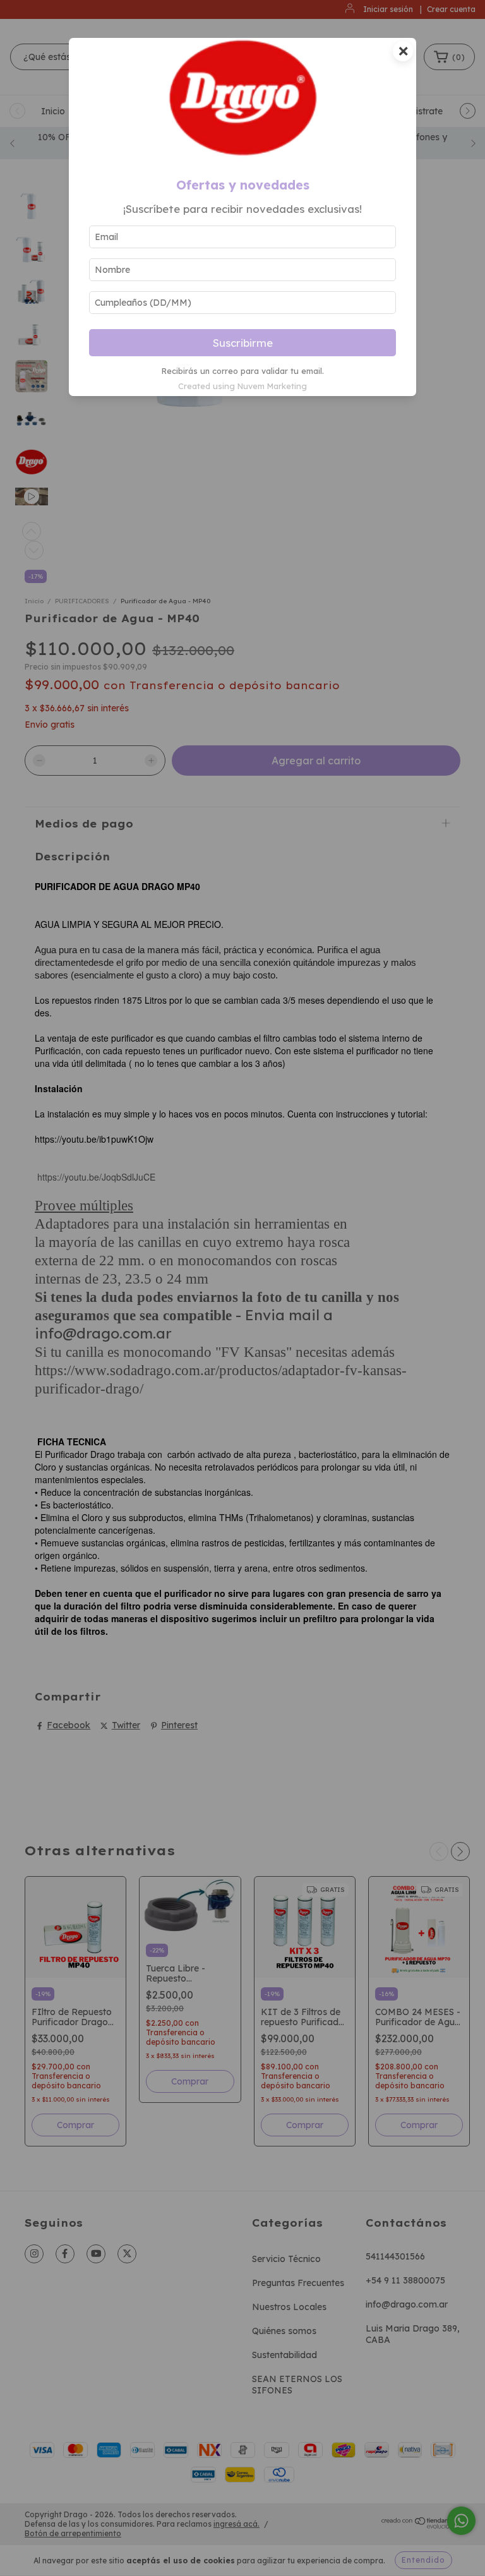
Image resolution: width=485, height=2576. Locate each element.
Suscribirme (243, 343)
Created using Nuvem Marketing (242, 386)
